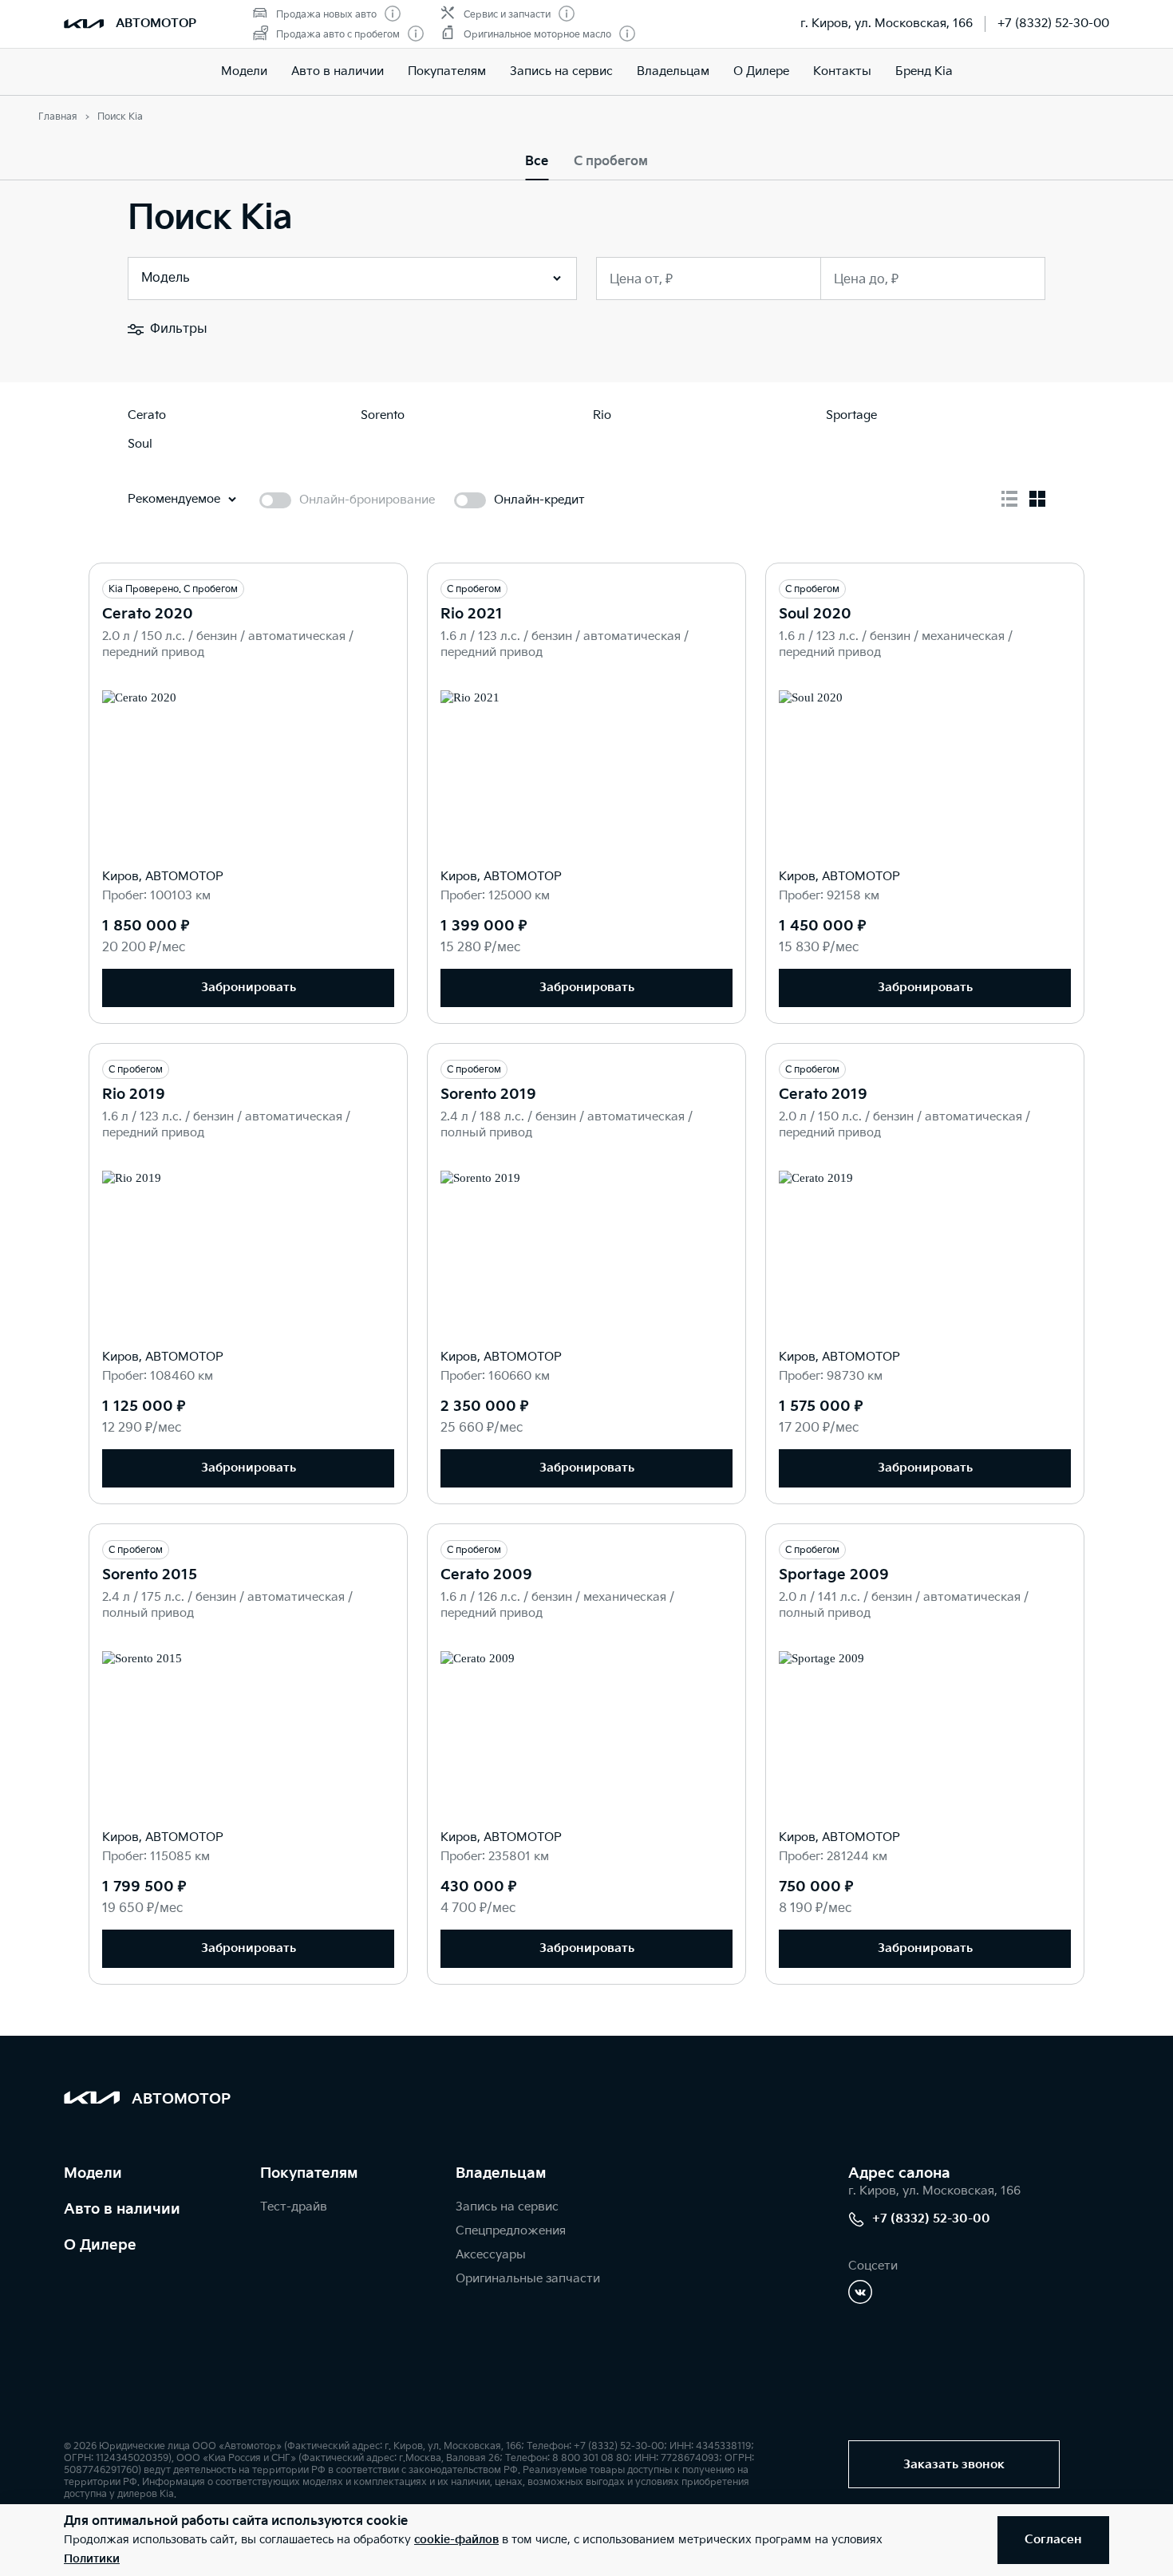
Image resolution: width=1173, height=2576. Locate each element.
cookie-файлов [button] (456, 2540)
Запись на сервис (561, 71)
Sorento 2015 (150, 1575)
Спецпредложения (511, 2231)
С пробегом (611, 162)
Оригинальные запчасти (528, 2279)
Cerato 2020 (148, 614)
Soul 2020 (815, 614)
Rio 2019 (134, 1094)
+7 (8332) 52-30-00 (1053, 24)
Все (537, 162)
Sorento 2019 (488, 1094)
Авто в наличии (338, 71)
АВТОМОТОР (156, 24)
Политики (92, 2559)
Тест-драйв (294, 2207)
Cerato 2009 (486, 1575)
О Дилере (761, 71)
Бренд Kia (924, 71)
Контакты (842, 71)
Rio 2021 (472, 614)
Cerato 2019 (823, 1094)
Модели (244, 71)
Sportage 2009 (834, 1575)
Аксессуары (491, 2255)
